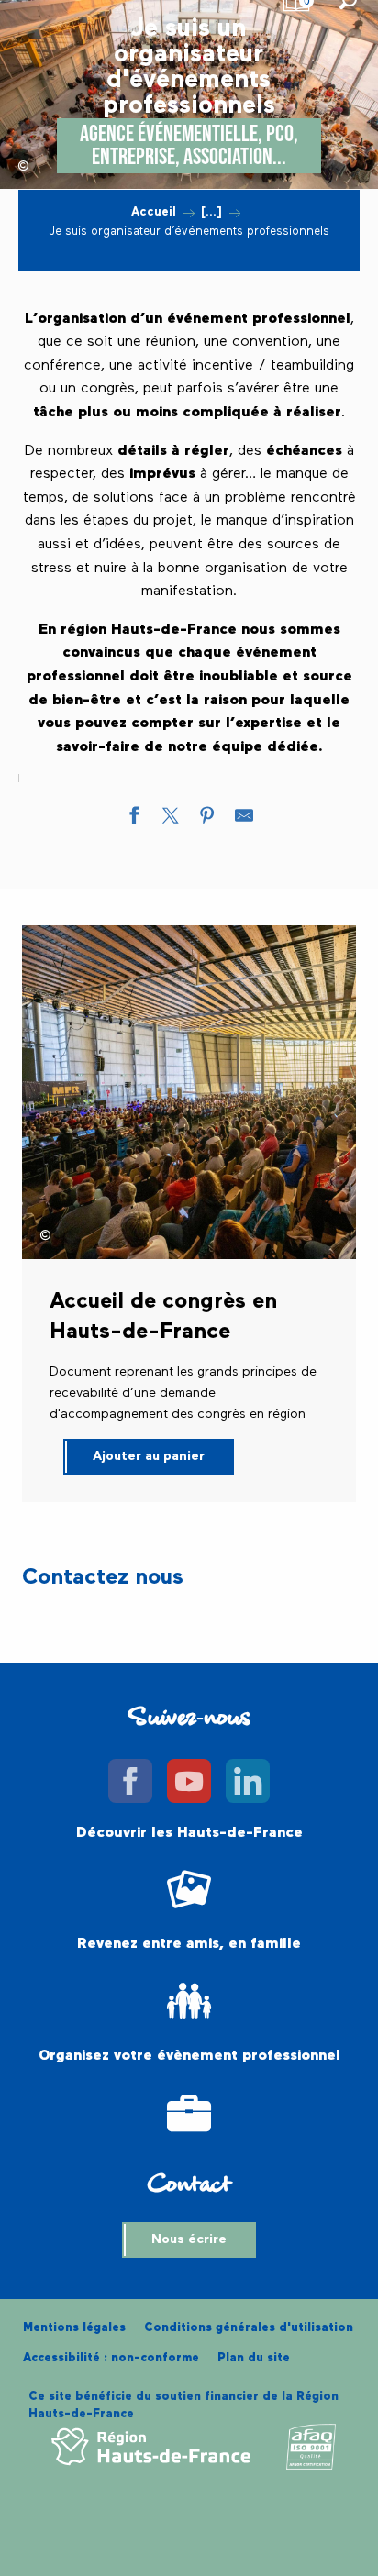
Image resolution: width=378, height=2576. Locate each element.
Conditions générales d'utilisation (249, 2328)
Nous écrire (189, 2239)
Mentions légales (74, 2328)
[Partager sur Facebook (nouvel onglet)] (134, 820)
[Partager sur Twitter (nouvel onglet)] (171, 820)
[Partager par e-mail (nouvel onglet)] (244, 820)
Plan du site (254, 2358)
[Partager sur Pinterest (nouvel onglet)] (207, 820)
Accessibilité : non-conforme (111, 2358)
